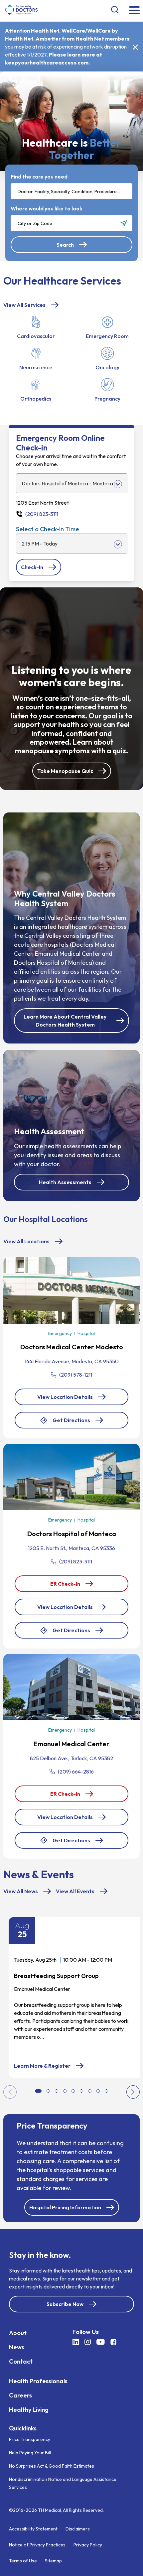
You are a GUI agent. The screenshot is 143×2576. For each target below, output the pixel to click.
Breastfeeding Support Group (56, 1976)
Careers (20, 2395)
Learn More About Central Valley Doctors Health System (65, 1021)
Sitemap (53, 2561)
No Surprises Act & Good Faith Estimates (52, 2466)
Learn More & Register (49, 2066)
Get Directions (71, 1423)
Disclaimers (78, 2529)
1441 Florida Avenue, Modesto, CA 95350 (72, 1361)
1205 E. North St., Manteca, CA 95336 (71, 1548)
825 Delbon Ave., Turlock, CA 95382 (71, 1758)
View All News (21, 1891)
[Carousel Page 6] (81, 2091)
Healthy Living (29, 2409)
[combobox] (71, 191)
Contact (21, 2361)
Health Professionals (38, 2381)
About (18, 2332)
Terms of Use (23, 2561)
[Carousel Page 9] (106, 2091)
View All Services (24, 305)
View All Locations (26, 1241)
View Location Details (65, 1397)
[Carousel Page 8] (98, 2091)
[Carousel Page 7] (90, 2091)
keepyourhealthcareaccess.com (47, 62)
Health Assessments (65, 1182)
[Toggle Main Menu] (134, 11)
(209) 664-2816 (76, 1772)
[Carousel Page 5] (73, 2091)
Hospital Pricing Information (65, 2207)
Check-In (38, 570)
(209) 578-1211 (76, 1375)
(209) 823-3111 (76, 1561)
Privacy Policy (88, 2545)
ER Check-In (72, 1586)
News (17, 2347)
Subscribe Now (65, 2304)
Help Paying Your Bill (30, 2453)
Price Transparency (30, 2439)
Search (65, 245)
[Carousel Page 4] (65, 2091)
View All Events (75, 1891)
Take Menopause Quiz (65, 771)
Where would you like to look (47, 208)
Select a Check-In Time (48, 529)
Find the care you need (39, 177)
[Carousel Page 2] (48, 2091)
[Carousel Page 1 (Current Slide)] (38, 2091)
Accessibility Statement (33, 2529)
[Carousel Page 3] (57, 2091)
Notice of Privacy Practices (37, 2545)
